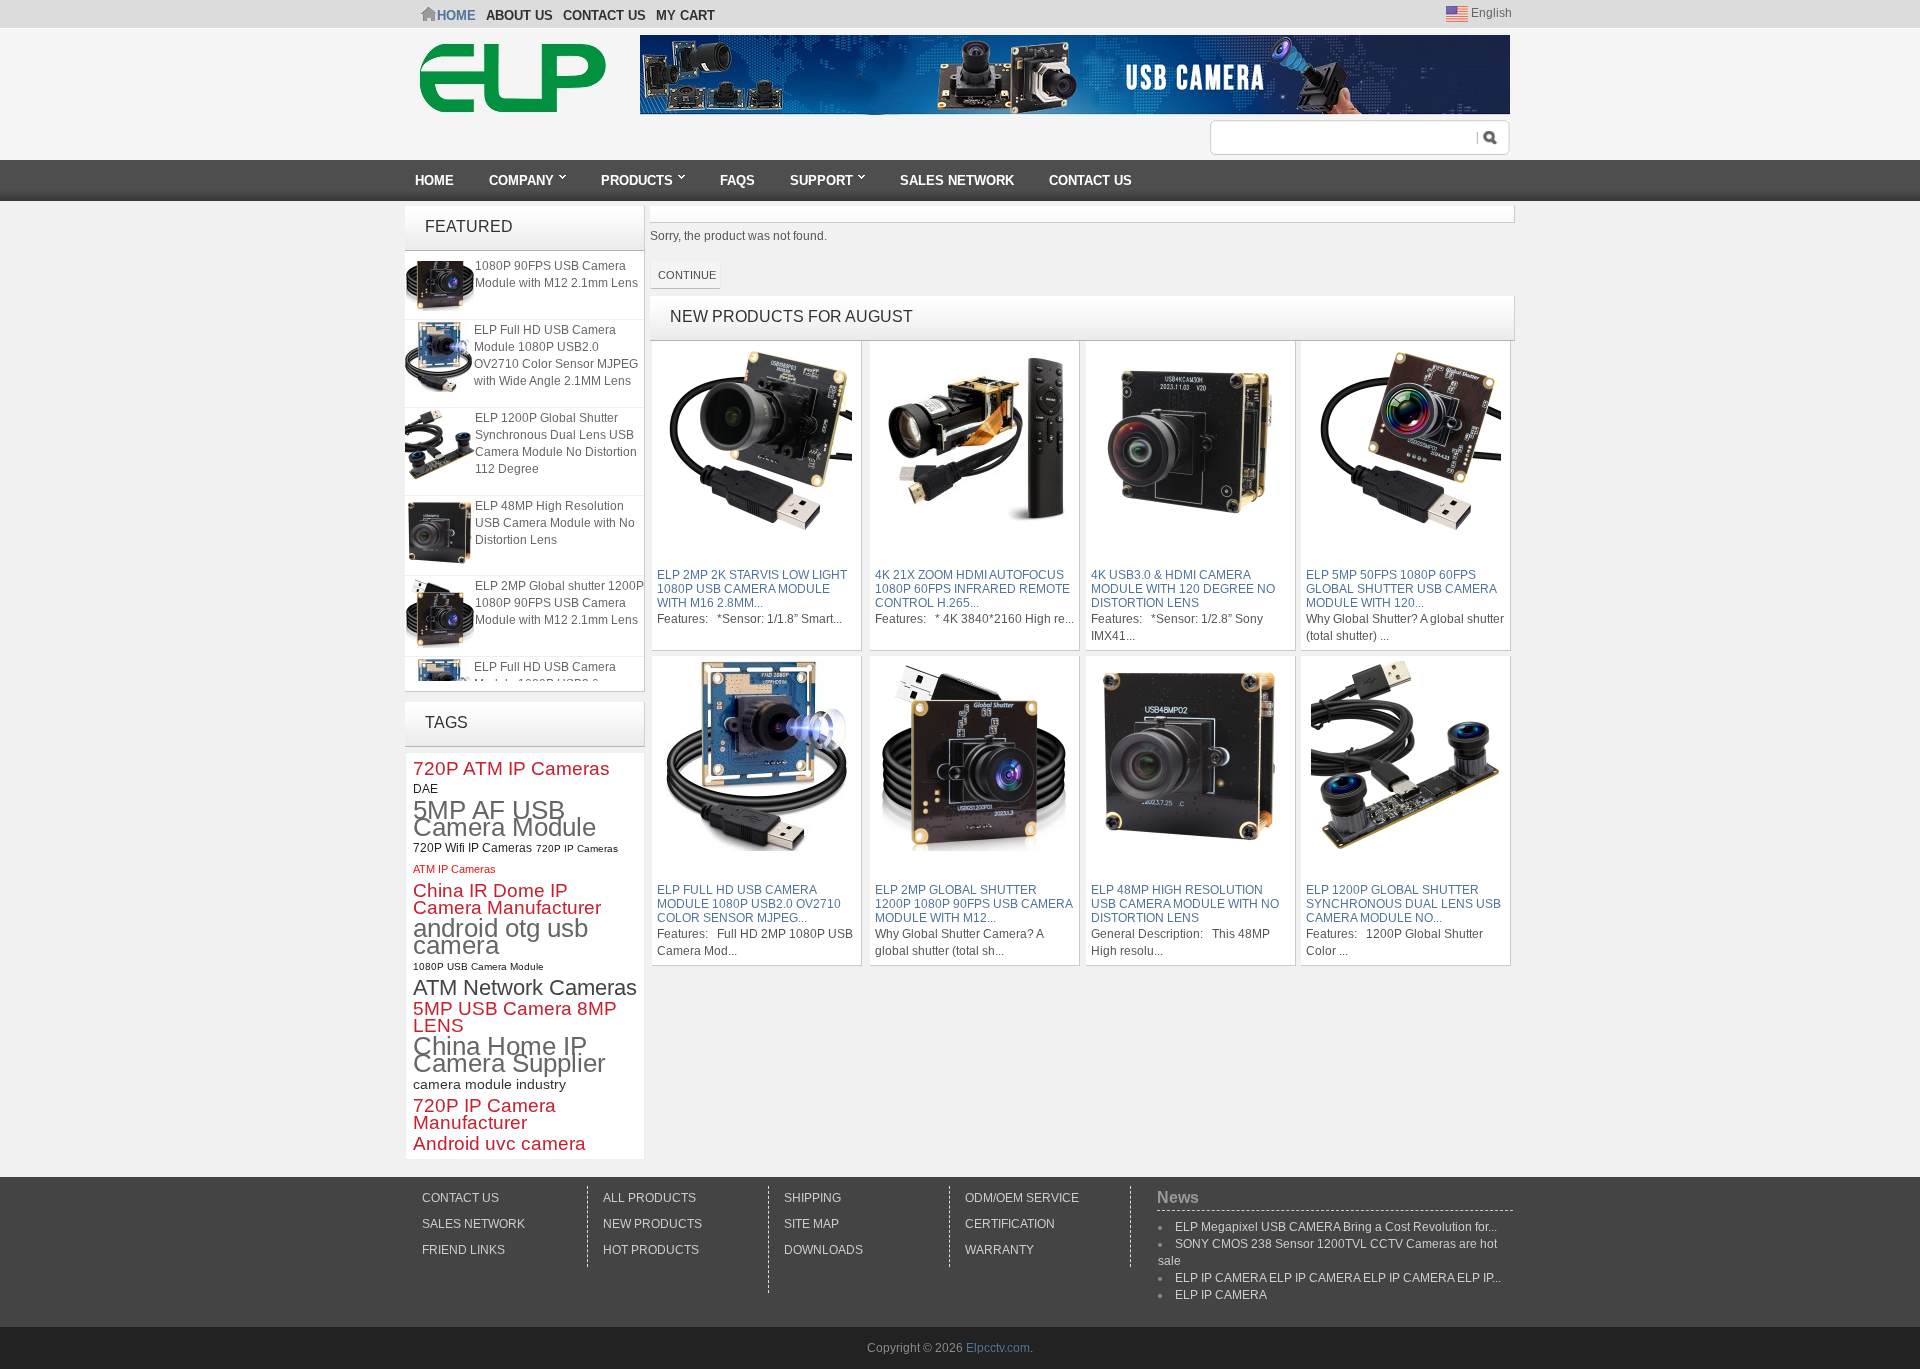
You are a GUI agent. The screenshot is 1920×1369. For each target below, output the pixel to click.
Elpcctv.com (998, 1348)
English (1490, 13)
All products (649, 1198)
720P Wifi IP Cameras (472, 848)
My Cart (685, 15)
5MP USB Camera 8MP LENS (515, 1017)
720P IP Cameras (577, 848)
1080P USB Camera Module (478, 966)
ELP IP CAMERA (1221, 1295)
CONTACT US (604, 15)
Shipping (812, 1198)
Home (456, 15)
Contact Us (460, 1198)
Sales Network (473, 1224)
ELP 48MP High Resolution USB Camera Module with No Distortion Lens (555, 515)
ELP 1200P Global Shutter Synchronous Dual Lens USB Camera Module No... (1403, 904)
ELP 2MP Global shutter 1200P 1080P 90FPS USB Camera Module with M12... (973, 904)
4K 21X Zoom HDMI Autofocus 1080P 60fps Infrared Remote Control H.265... (972, 589)
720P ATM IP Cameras (511, 768)
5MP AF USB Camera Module (504, 819)
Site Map (811, 1224)
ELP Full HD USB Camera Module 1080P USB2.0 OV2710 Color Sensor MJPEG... (749, 904)
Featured (469, 226)
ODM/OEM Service (1022, 1198)
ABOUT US (519, 15)
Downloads (823, 1250)
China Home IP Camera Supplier (509, 1055)
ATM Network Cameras (525, 987)
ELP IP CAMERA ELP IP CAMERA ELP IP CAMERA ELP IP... (1338, 1278)
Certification (1010, 1224)
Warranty (999, 1250)
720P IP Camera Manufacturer (484, 1114)
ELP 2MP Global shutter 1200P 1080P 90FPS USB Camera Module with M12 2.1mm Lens (559, 595)
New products (652, 1224)
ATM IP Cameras (454, 869)
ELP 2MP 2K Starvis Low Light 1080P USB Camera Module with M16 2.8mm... (752, 589)
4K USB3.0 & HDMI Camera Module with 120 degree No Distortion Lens (1183, 589)
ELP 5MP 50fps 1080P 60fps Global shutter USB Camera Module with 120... (1401, 589)
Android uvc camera (499, 1143)
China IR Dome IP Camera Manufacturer (507, 899)
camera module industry (489, 1084)
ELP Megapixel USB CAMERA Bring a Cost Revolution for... (1336, 1227)
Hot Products (651, 1250)
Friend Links (463, 1250)
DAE (425, 789)
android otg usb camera (500, 937)
